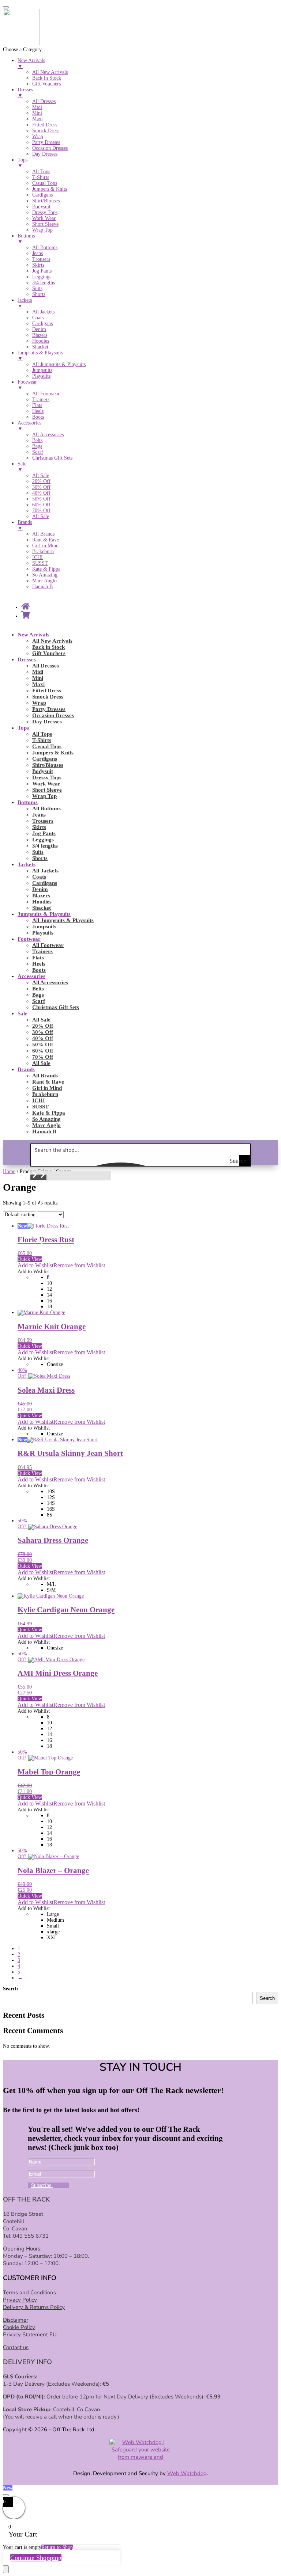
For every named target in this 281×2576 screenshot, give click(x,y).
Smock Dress (48, 697)
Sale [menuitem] (22, 467)
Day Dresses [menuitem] (45, 154)
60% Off (43, 1051)
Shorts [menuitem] (39, 294)
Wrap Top (44, 796)
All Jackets (45, 871)
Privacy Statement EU (30, 2335)
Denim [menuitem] (39, 329)
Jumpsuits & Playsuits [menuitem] (40, 356)
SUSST (40, 1107)
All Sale (41, 1020)
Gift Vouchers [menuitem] (46, 84)
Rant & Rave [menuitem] (46, 540)
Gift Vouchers (49, 653)
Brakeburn (45, 1094)
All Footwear (48, 945)
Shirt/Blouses (48, 765)
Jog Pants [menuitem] (42, 271)
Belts (38, 989)
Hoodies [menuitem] (41, 341)
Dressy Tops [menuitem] (45, 212)
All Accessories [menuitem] (48, 435)
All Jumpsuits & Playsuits (63, 920)
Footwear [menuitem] (27, 385)
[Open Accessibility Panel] (6, 2569)
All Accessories (50, 982)
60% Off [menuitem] (41, 505)
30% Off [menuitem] (41, 487)
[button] (34, 1177)
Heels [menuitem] (38, 411)
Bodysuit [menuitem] (41, 207)
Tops (23, 728)
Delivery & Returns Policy (34, 2307)
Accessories (31, 976)
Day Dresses (47, 722)
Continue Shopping (36, 2558)
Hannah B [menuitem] (42, 587)
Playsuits (43, 933)
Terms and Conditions (29, 2292)
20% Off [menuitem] (41, 481)
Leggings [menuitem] (42, 277)
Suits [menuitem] (37, 288)
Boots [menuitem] (38, 417)
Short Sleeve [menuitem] (45, 224)
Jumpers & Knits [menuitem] (50, 189)
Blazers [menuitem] (40, 335)
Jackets (27, 864)
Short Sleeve (47, 790)
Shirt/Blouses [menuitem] (46, 201)
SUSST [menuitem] (40, 563)
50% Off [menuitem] (41, 499)
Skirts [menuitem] (38, 265)
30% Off (43, 1032)
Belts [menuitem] (37, 440)
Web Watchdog (187, 2473)
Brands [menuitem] (25, 525)
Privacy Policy (20, 2300)
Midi (38, 672)
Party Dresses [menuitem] (46, 142)
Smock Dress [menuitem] (46, 131)
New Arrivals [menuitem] (31, 63)
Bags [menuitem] (37, 446)
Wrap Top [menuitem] (42, 230)
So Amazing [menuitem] (45, 575)
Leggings (43, 840)
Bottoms (28, 802)
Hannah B (44, 1131)
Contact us (16, 2347)
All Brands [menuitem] (43, 534)
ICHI (39, 1100)
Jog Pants (44, 833)
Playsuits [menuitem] (41, 376)
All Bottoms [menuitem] (45, 248)
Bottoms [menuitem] (26, 239)
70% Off (43, 1057)
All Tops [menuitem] (41, 172)
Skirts (39, 827)
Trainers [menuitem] (41, 399)
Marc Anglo (46, 1125)
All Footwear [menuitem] (46, 394)
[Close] (6, 2495)
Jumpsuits (44, 926)
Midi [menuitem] (37, 107)
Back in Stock (48, 647)
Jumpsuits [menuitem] (42, 370)
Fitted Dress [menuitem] (45, 125)
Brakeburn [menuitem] (43, 551)
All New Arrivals (52, 641)
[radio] (162, 1278)
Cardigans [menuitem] (42, 195)
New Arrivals (33, 635)
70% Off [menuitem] (41, 511)
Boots (39, 970)
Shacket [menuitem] (40, 347)
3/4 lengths (45, 846)
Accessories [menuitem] (29, 426)
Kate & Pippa (49, 1113)
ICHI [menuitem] (38, 557)
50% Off (43, 1045)
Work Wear (46, 784)
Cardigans (45, 759)
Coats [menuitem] (38, 318)
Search (10, 1989)
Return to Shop (57, 2547)
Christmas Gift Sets (56, 1007)
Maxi (38, 684)
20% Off (43, 1026)
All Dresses (46, 666)
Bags (38, 995)
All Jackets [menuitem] (43, 312)
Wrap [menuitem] (38, 136)
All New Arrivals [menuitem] (50, 72)
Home (9, 1171)
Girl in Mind (47, 1088)
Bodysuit (43, 771)
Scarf (39, 1001)
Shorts (40, 858)
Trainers (42, 951)
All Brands (45, 1076)
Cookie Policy (19, 2327)
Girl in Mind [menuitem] (45, 546)
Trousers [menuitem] (41, 259)
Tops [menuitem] (23, 163)
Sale (23, 1013)
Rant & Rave (48, 1082)
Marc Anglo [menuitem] (44, 581)
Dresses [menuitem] (25, 93)
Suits (38, 852)
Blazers (41, 895)
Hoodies (42, 902)
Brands (26, 1069)
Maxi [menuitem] (38, 119)
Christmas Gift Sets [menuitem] (52, 458)
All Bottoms (46, 808)
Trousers (43, 821)
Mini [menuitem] (37, 113)
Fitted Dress (47, 690)
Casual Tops (47, 746)
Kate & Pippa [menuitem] (46, 569)
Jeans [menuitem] (38, 253)
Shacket (42, 908)
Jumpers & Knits (53, 753)
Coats (39, 877)
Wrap (39, 703)
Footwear (29, 939)
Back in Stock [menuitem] (47, 78)
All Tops (42, 734)
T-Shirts (42, 740)
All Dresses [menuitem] (44, 101)
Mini (38, 678)
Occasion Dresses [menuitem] (50, 148)
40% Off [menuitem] (41, 493)
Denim (40, 889)
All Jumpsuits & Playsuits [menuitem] (59, 364)
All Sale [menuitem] (41, 475)
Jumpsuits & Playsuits (44, 914)
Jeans (39, 815)
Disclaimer (16, 2320)
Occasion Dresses (53, 715)
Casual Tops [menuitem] (45, 183)
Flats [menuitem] (37, 405)
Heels (39, 964)
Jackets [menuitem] (25, 303)
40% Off (43, 1038)
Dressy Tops (47, 777)
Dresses (27, 659)
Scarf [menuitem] (38, 452)
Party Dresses (49, 709)
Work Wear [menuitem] (44, 218)
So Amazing (46, 1119)
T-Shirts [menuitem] (41, 177)
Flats (38, 958)
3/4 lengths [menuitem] (44, 283)
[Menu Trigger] (6, 7)
